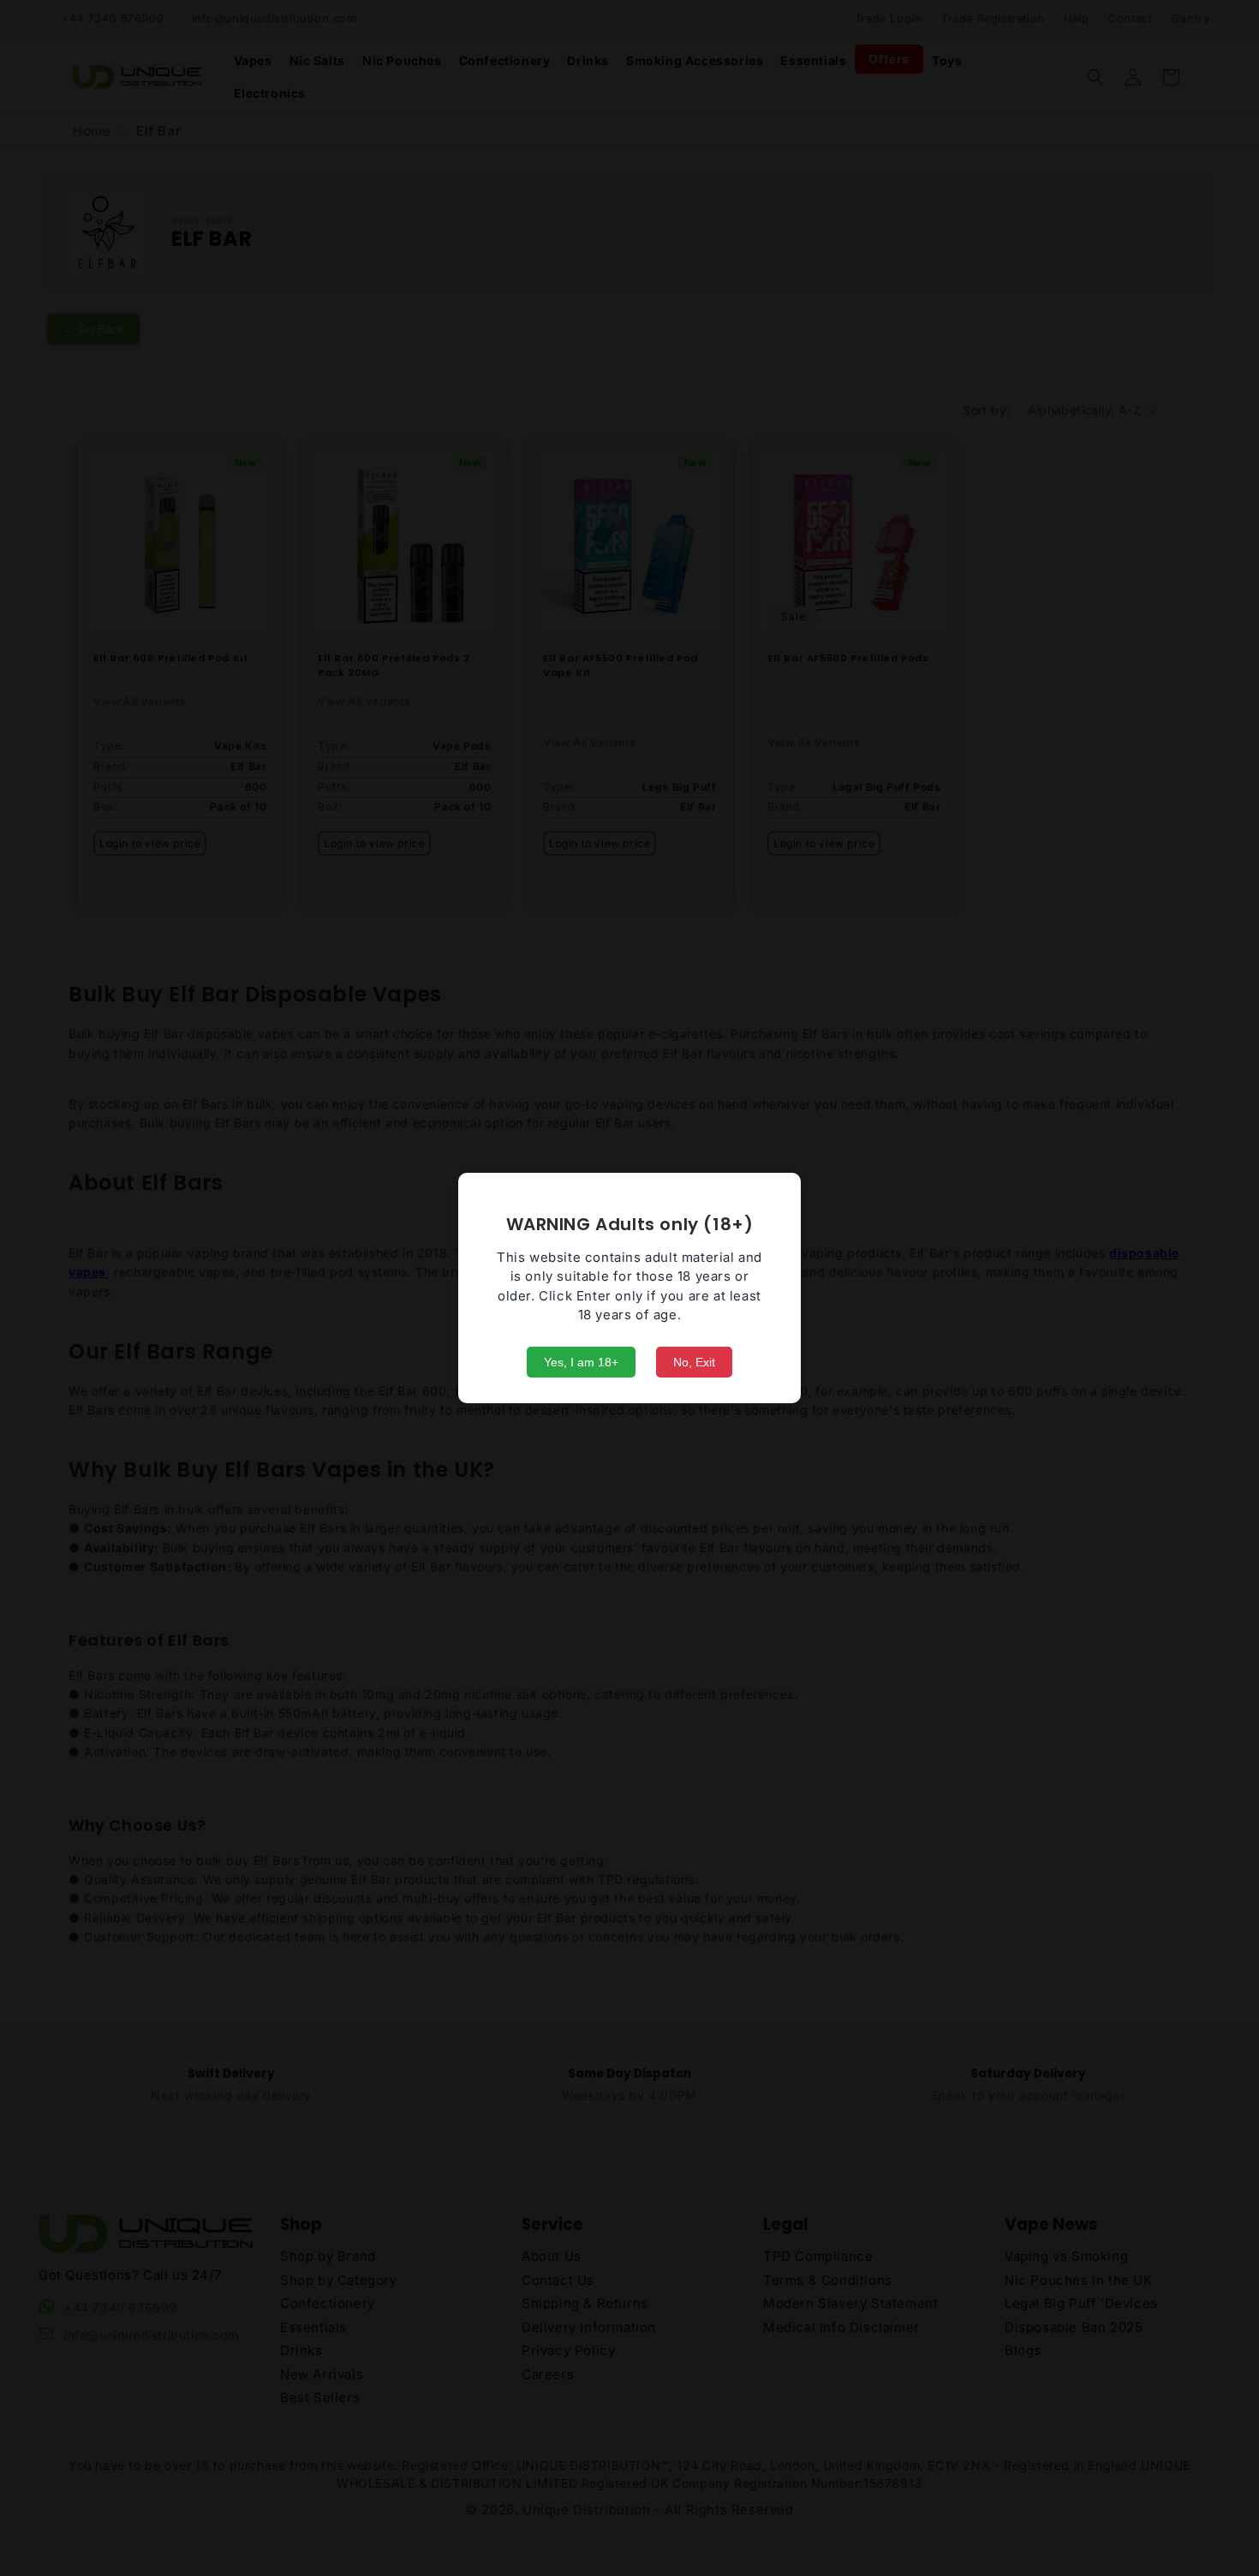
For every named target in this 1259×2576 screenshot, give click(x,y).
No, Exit (694, 1362)
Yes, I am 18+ (581, 1362)
